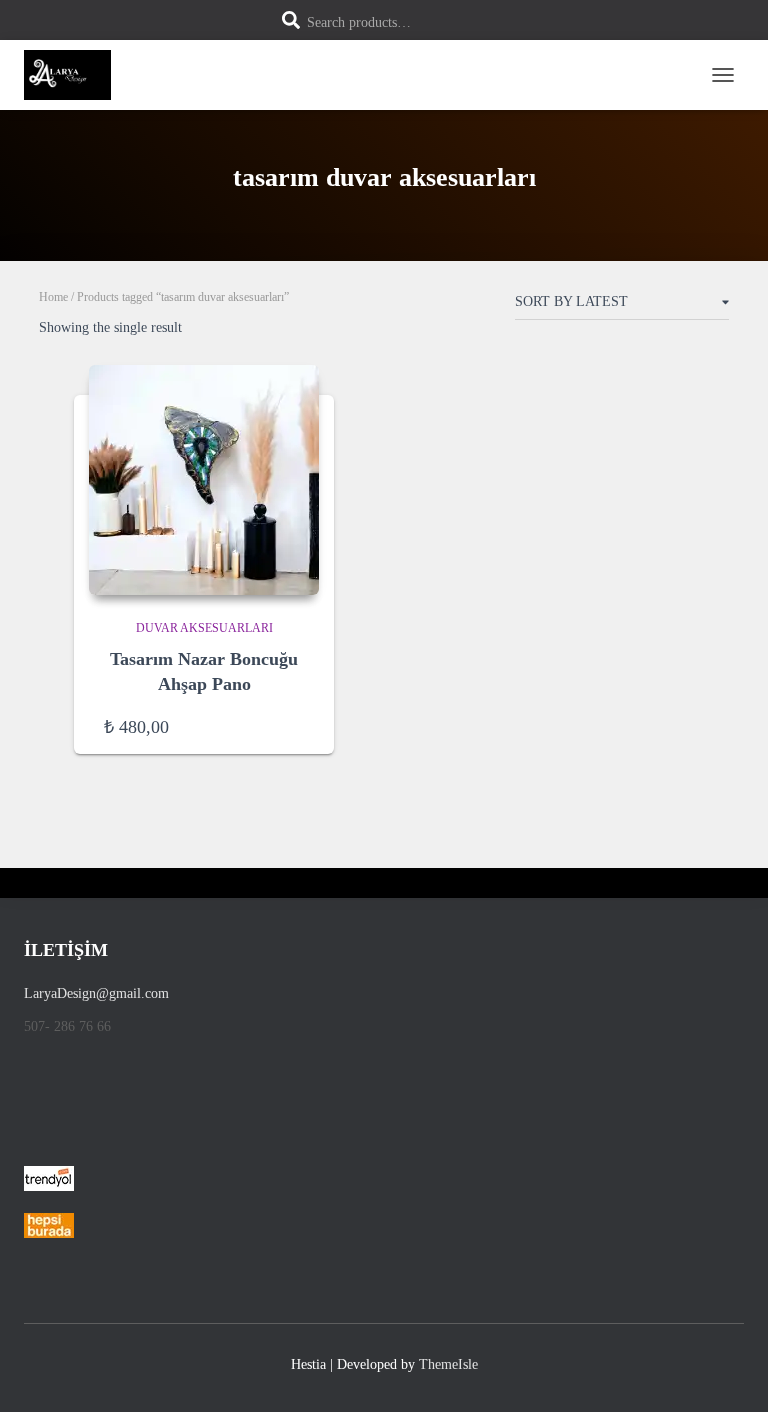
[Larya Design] (75, 75)
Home (53, 297)
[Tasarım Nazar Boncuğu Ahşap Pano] (204, 480)
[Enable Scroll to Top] (728, 1372)
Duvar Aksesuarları (204, 628)
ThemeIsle (448, 1364)
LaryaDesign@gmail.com (96, 993)
